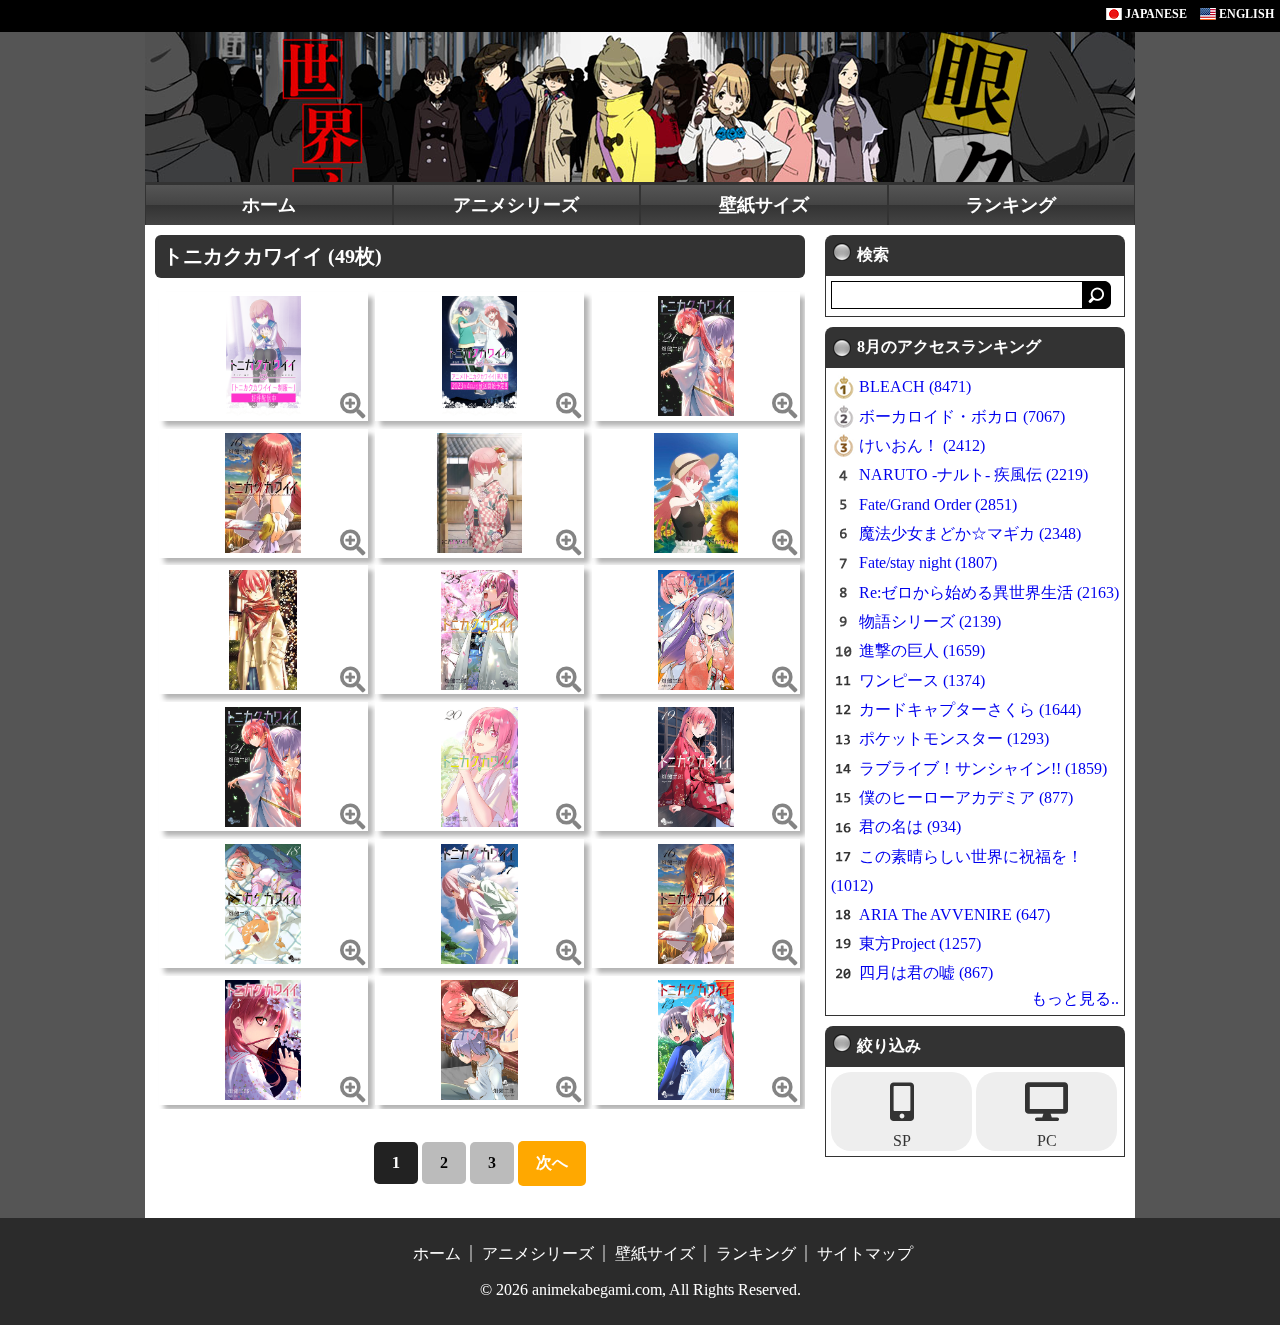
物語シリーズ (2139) (930, 621)
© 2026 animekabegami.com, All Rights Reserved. (640, 1289)
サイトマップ (865, 1253)
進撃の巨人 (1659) (922, 650)
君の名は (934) (910, 826)
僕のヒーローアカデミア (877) (966, 797)
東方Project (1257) (920, 943)
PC (1047, 1140)
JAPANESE (1154, 14)
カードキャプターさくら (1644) (970, 709)
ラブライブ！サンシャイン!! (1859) (983, 768)
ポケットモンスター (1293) (954, 738)
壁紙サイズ (764, 205)
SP (902, 1140)
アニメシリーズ (516, 205)
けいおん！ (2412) (922, 445)
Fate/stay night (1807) (928, 562)
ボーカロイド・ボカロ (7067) (962, 416)
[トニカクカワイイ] (263, 354)
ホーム (269, 205)
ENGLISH (1245, 14)
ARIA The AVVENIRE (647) (954, 914)
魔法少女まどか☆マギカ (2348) (970, 533)
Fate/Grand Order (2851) (938, 504)
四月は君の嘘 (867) (926, 972)
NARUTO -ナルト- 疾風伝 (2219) (973, 474)
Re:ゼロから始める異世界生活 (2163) (989, 592)
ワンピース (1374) (922, 680)
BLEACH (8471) (915, 386)
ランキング (1011, 205)
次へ (552, 1162)
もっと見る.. (1075, 998)
